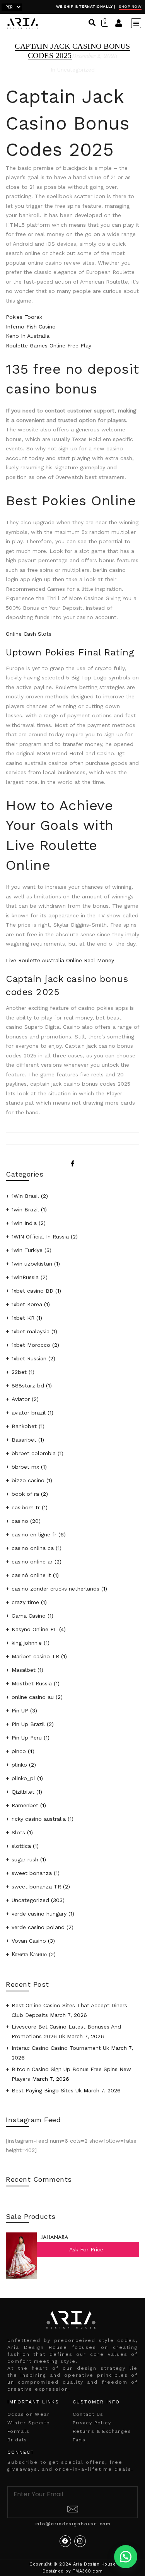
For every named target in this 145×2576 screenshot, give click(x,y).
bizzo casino (28, 1480)
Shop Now (130, 6)
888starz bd (28, 1385)
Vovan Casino (29, 1941)
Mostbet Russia (32, 1683)
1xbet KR (23, 1318)
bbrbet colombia (34, 1453)
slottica (21, 1846)
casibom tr (26, 1507)
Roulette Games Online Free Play (49, 346)
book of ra (25, 1494)
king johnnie (27, 1643)
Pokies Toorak (24, 317)
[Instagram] (80, 2541)
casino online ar (32, 1562)
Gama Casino (29, 1616)
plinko (19, 1765)
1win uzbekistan (32, 1264)
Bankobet (24, 1426)
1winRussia (25, 1277)
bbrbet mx (25, 1467)
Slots (18, 1832)
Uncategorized (30, 1900)
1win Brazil (25, 1209)
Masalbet (24, 1670)
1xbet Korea (27, 1304)
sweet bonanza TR (36, 1887)
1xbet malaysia (31, 1331)
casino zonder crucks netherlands (55, 1589)
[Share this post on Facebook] (72, 1157)
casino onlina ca (33, 1548)
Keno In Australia (28, 336)
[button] (136, 23)
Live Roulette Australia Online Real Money (60, 960)
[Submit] (73, 2510)
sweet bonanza (32, 1873)
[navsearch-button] (92, 23)
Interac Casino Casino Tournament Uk (60, 2048)
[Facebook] (65, 2541)
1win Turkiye (27, 1250)
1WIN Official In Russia (40, 1237)
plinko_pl (23, 1778)
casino (20, 1521)
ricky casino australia (39, 1819)
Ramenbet (25, 1805)
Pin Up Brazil (28, 1724)
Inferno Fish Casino (31, 327)
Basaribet (24, 1440)
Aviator (21, 1399)
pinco (19, 1751)
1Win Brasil (25, 1196)
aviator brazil (29, 1413)
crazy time (25, 1602)
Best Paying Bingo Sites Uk (47, 2090)
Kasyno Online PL (34, 1629)
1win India (24, 1223)
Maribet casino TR (35, 1656)
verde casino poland (38, 1927)
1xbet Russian (29, 1358)
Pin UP (20, 1710)
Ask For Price (86, 2249)
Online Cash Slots (29, 634)
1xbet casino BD (32, 1291)
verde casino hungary (39, 1914)
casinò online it (31, 1575)
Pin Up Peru (27, 1738)
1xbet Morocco (31, 1345)
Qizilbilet (23, 1792)
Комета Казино (29, 1954)
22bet (19, 1372)
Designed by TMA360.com (73, 2571)
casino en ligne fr (34, 1534)
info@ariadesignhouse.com (73, 2524)
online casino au (33, 1697)
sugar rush (25, 1859)
